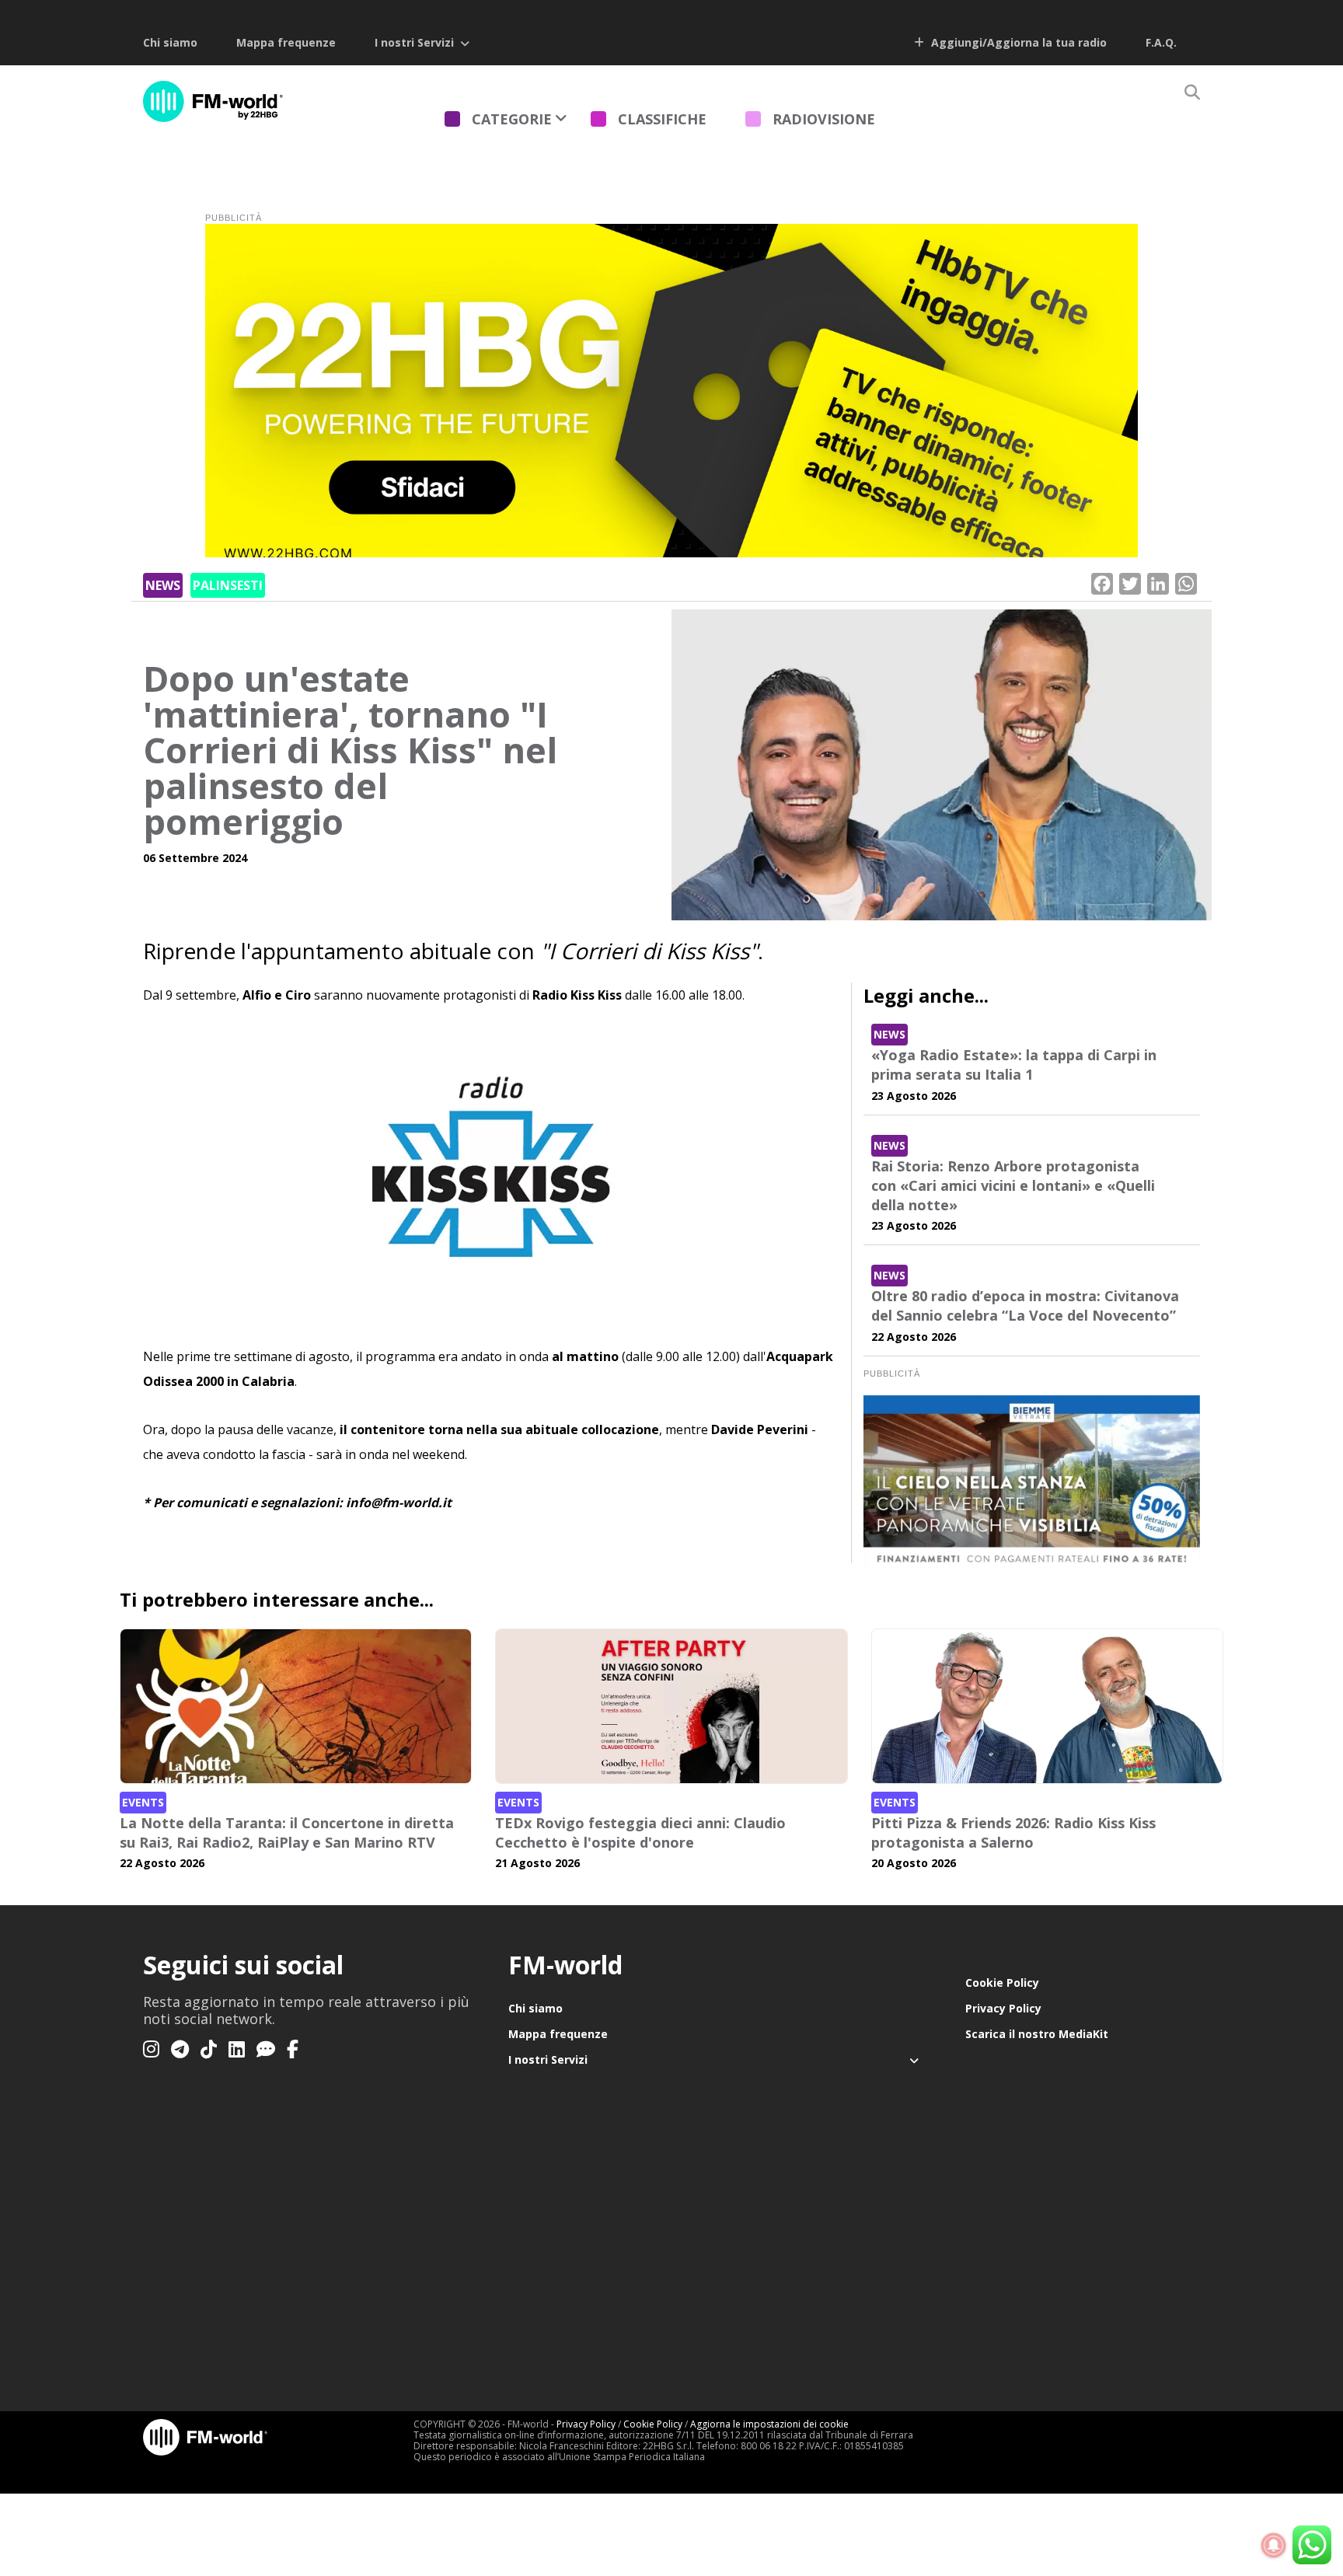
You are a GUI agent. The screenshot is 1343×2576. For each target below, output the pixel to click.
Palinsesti (228, 585)
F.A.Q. (1161, 42)
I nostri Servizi (414, 42)
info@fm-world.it (399, 1503)
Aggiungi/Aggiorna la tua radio (1017, 42)
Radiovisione (824, 119)
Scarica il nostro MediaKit (1037, 2034)
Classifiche (662, 119)
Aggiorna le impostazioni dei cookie (769, 2424)
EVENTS (143, 1802)
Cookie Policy (1002, 1983)
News (163, 585)
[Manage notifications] (1274, 2546)
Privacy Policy (1003, 2008)
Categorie (512, 119)
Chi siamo (170, 42)
